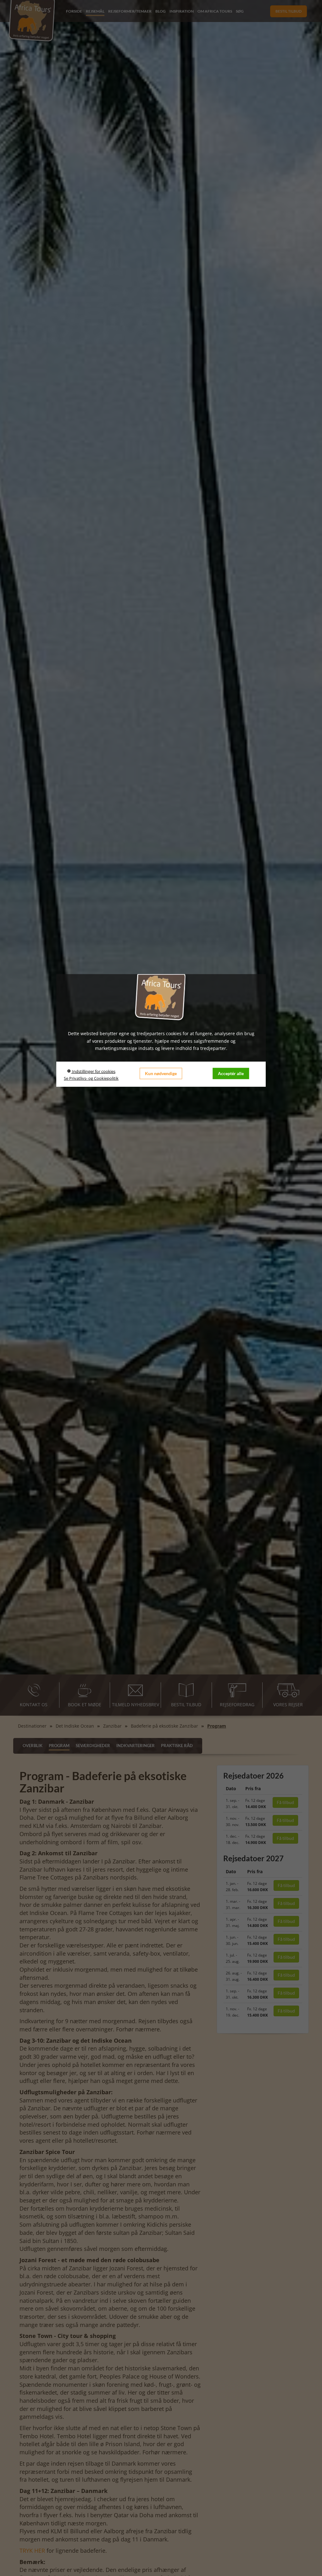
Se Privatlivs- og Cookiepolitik (91, 1078)
